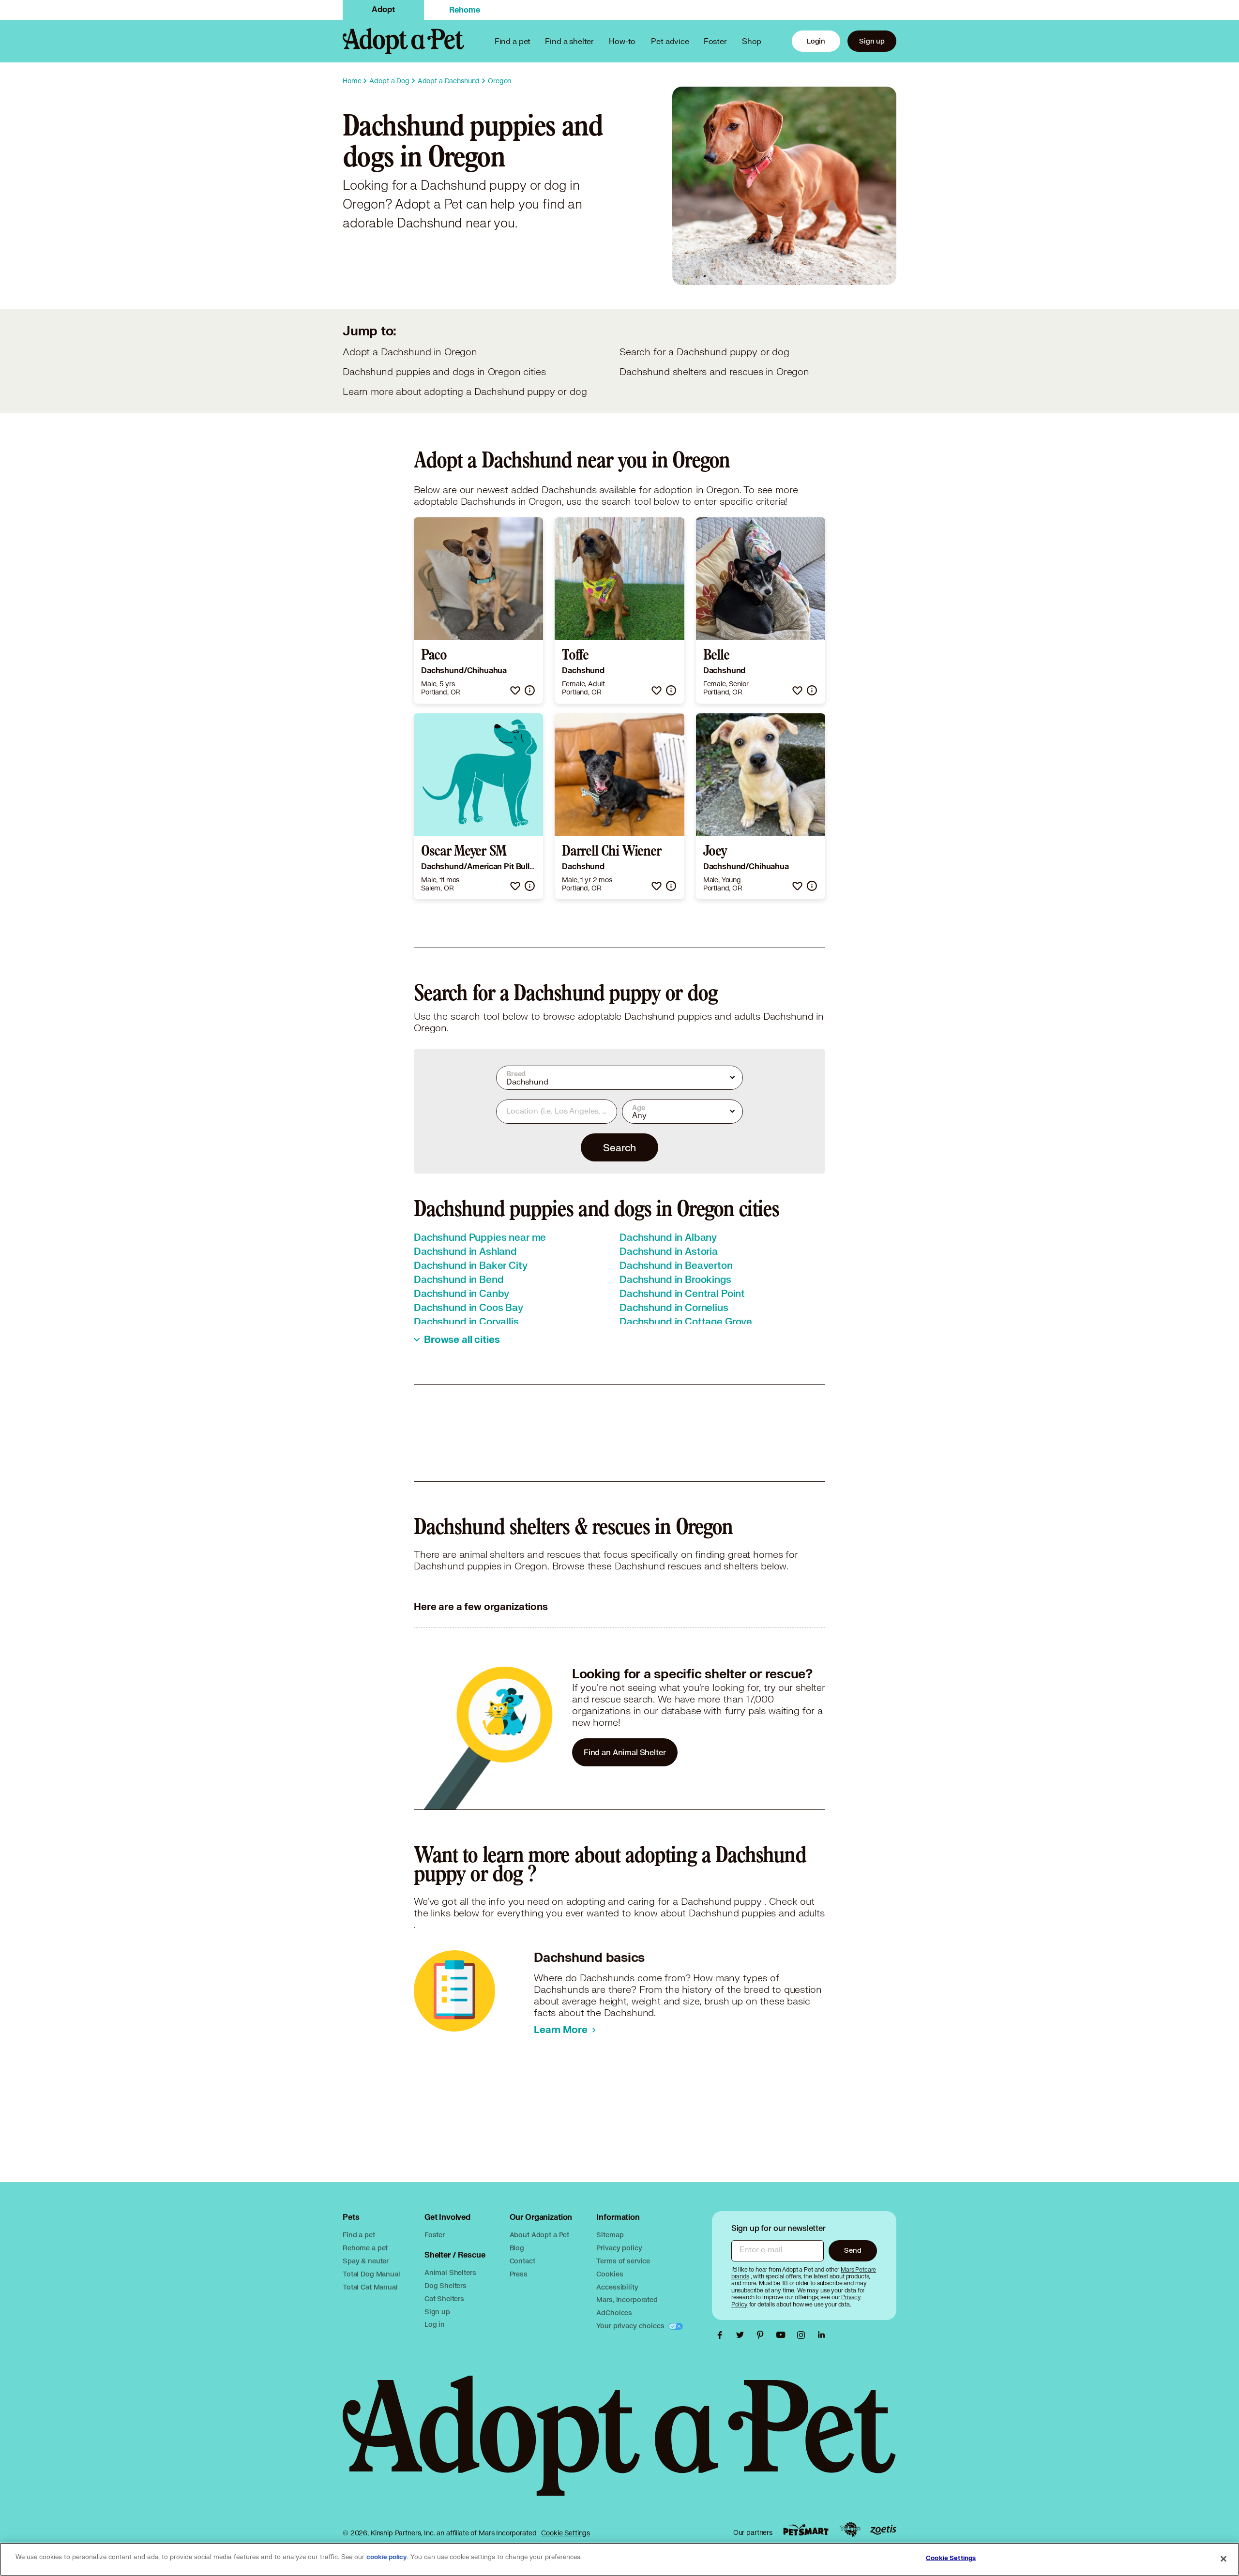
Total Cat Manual (370, 2287)
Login (816, 41)
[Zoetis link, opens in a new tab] (883, 2530)
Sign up (872, 41)
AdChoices (614, 2312)
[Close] (1224, 2559)
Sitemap (610, 2235)
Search (619, 1147)
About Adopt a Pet (539, 2235)
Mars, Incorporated (627, 2299)
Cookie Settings (566, 2533)
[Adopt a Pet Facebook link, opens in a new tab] (722, 2335)
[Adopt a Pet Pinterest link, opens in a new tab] (763, 2335)
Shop (752, 41)
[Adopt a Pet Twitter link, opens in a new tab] (742, 2335)
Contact (522, 2261)
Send (853, 2250)
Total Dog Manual (371, 2274)
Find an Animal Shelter (625, 1752)
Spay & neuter (366, 2261)
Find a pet (359, 2235)
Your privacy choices (631, 2326)
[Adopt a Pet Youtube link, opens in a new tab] (783, 2335)
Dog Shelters (446, 2285)
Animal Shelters (450, 2272)
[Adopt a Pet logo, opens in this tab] (619, 2445)
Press (519, 2274)
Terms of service (623, 2261)
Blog (517, 2248)
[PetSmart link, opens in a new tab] (806, 2530)
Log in (435, 2324)
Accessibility (617, 2287)
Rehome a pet (365, 2248)
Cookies (610, 2274)
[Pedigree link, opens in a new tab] (850, 2530)
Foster (715, 41)
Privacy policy (619, 2248)
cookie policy (387, 2557)
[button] (515, 690)
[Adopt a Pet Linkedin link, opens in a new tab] (821, 2335)
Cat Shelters (444, 2298)
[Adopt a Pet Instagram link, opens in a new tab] (803, 2335)
